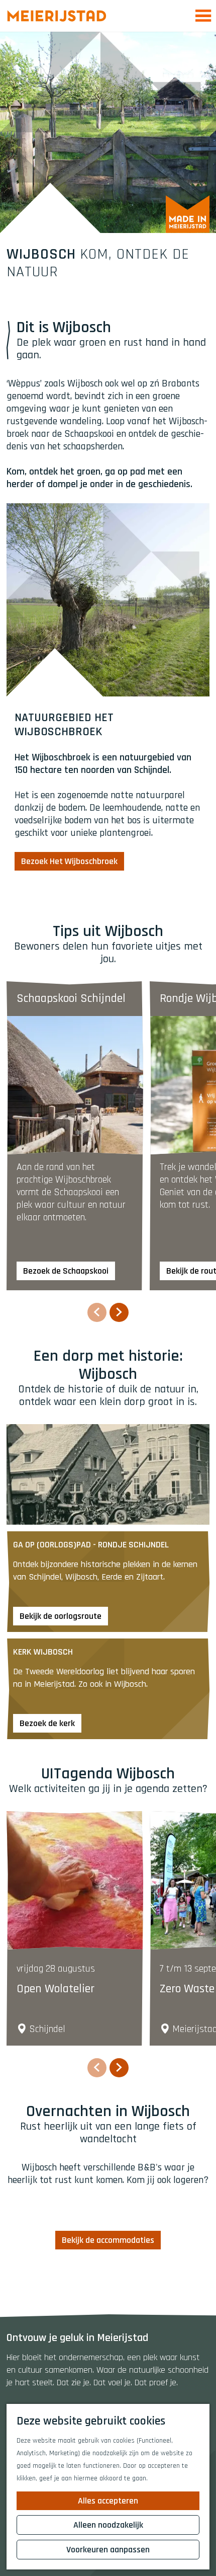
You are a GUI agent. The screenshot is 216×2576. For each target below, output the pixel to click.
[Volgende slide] (119, 1312)
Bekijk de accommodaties (108, 2240)
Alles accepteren (108, 2501)
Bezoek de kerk (47, 1723)
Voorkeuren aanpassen (108, 2550)
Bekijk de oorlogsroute (61, 1616)
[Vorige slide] (97, 1312)
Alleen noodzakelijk (108, 2525)
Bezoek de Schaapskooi (66, 1271)
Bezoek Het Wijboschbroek (69, 861)
